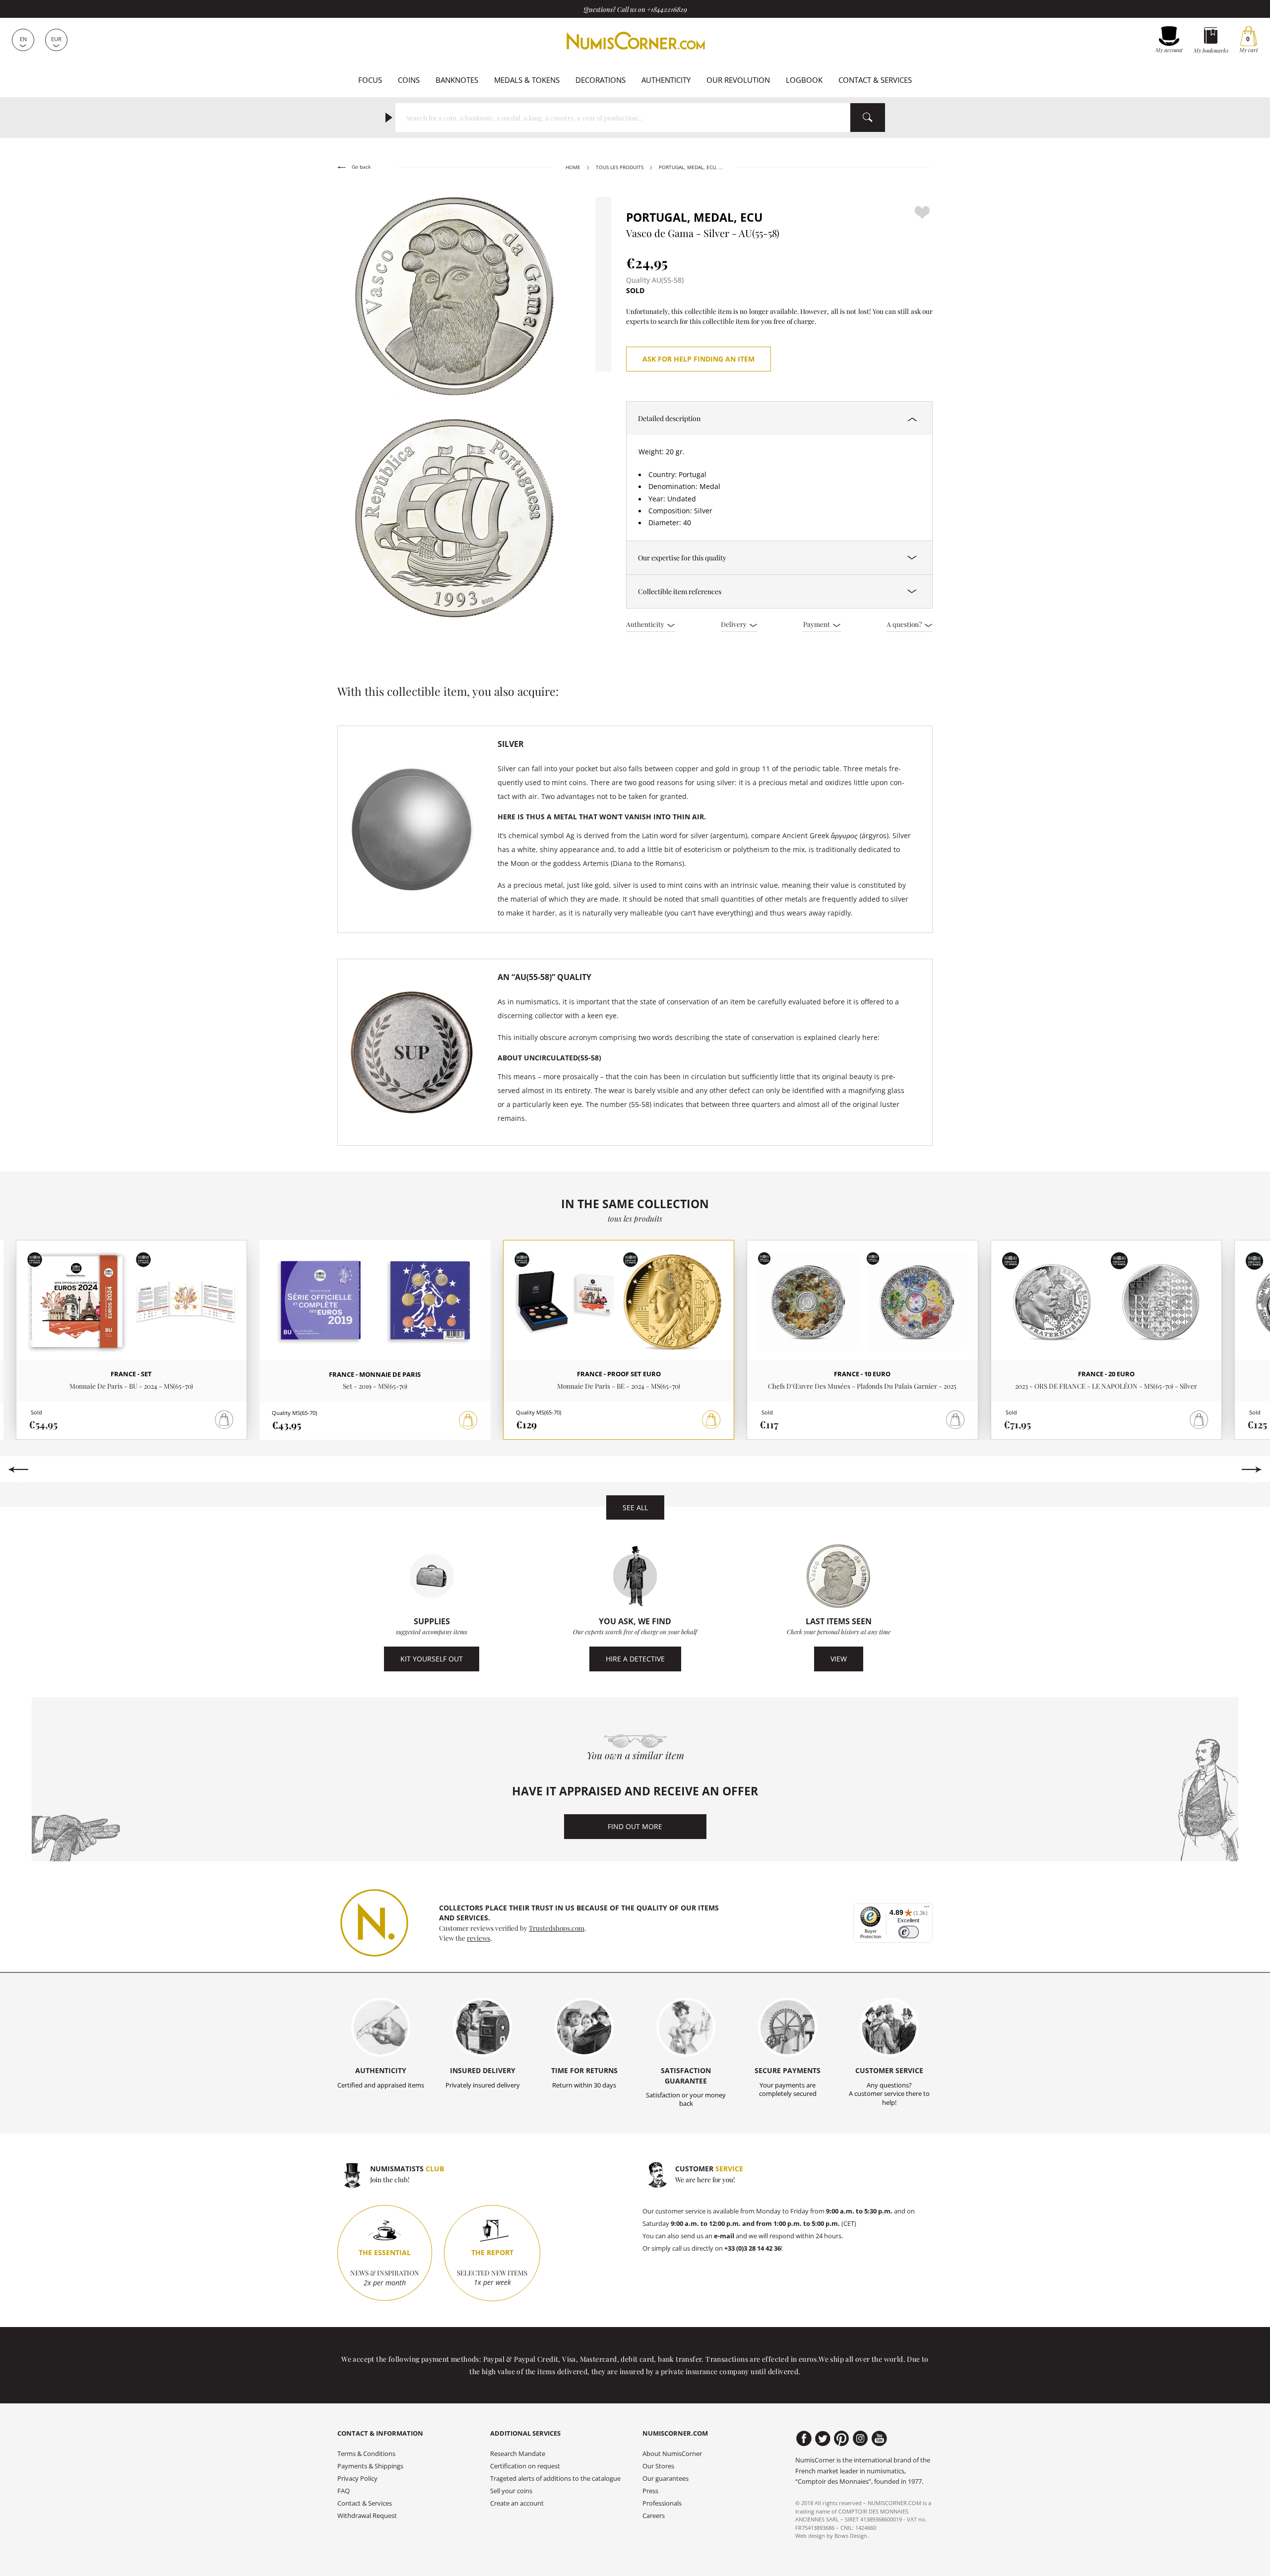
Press (650, 2491)
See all (635, 1507)
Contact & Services (875, 80)
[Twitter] (823, 2439)
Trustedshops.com (557, 1928)
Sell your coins (511, 2491)
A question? (905, 624)
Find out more (635, 1826)
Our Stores (658, 2466)
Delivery (734, 624)
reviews (478, 1938)
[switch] (909, 1932)
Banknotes (457, 80)
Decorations (601, 80)
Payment (817, 624)
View (839, 1659)
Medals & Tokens (527, 80)
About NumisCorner (672, 2454)
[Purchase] (468, 1420)
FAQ (344, 2491)
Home (573, 167)
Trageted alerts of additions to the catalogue (555, 2479)
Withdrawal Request (367, 2516)
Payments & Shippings (370, 2466)
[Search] (868, 118)
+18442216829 (667, 9)
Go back (360, 167)
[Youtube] (879, 2439)
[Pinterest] (842, 2439)
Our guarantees (666, 2479)
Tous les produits (620, 167)
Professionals (662, 2503)
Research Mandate (518, 2454)
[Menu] (927, 1909)
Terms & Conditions (366, 2454)
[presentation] (18, 1470)
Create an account (517, 2503)
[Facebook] (804, 2439)
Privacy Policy (357, 2479)
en (23, 39)
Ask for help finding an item (698, 359)
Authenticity (666, 80)
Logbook (804, 80)
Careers (654, 2516)
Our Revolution (738, 80)
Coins (409, 80)
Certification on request (525, 2466)
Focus (370, 80)
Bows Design (851, 2536)
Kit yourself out (432, 1659)
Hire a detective (635, 1659)
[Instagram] (860, 2439)
